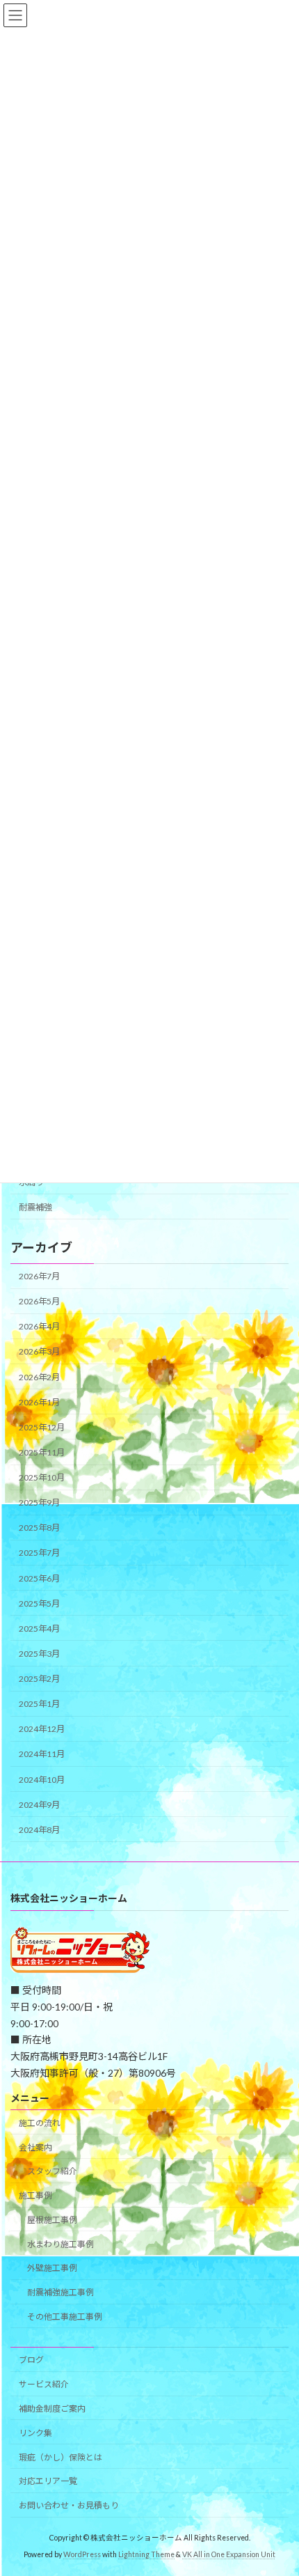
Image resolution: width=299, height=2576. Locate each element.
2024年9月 (39, 1805)
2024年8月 (39, 1830)
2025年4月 (39, 1629)
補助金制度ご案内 (52, 2409)
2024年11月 (42, 1754)
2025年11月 (42, 1452)
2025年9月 (39, 1502)
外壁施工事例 (52, 2269)
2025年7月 (39, 1553)
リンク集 (35, 2433)
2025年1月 (39, 1704)
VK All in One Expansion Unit (229, 2555)
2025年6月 (39, 1578)
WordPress (82, 2555)
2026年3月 (39, 1351)
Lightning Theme (146, 2555)
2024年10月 (42, 1779)
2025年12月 (42, 1427)
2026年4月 (39, 1326)
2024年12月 (42, 1729)
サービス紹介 (44, 2384)
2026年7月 (39, 1276)
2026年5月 (39, 1301)
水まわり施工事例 (60, 2244)
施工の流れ (40, 2123)
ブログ (31, 2360)
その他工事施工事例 (65, 2317)
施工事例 (35, 2195)
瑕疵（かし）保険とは (60, 2457)
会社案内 (35, 2147)
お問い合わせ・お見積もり (69, 2505)
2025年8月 (39, 1528)
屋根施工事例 (52, 2220)
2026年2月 (39, 1376)
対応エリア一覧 (48, 2482)
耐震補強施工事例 (60, 2292)
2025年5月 (39, 1603)
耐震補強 (35, 1207)
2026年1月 (39, 1402)
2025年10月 (42, 1477)
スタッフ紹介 (52, 2172)
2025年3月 (39, 1654)
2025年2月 (39, 1679)
